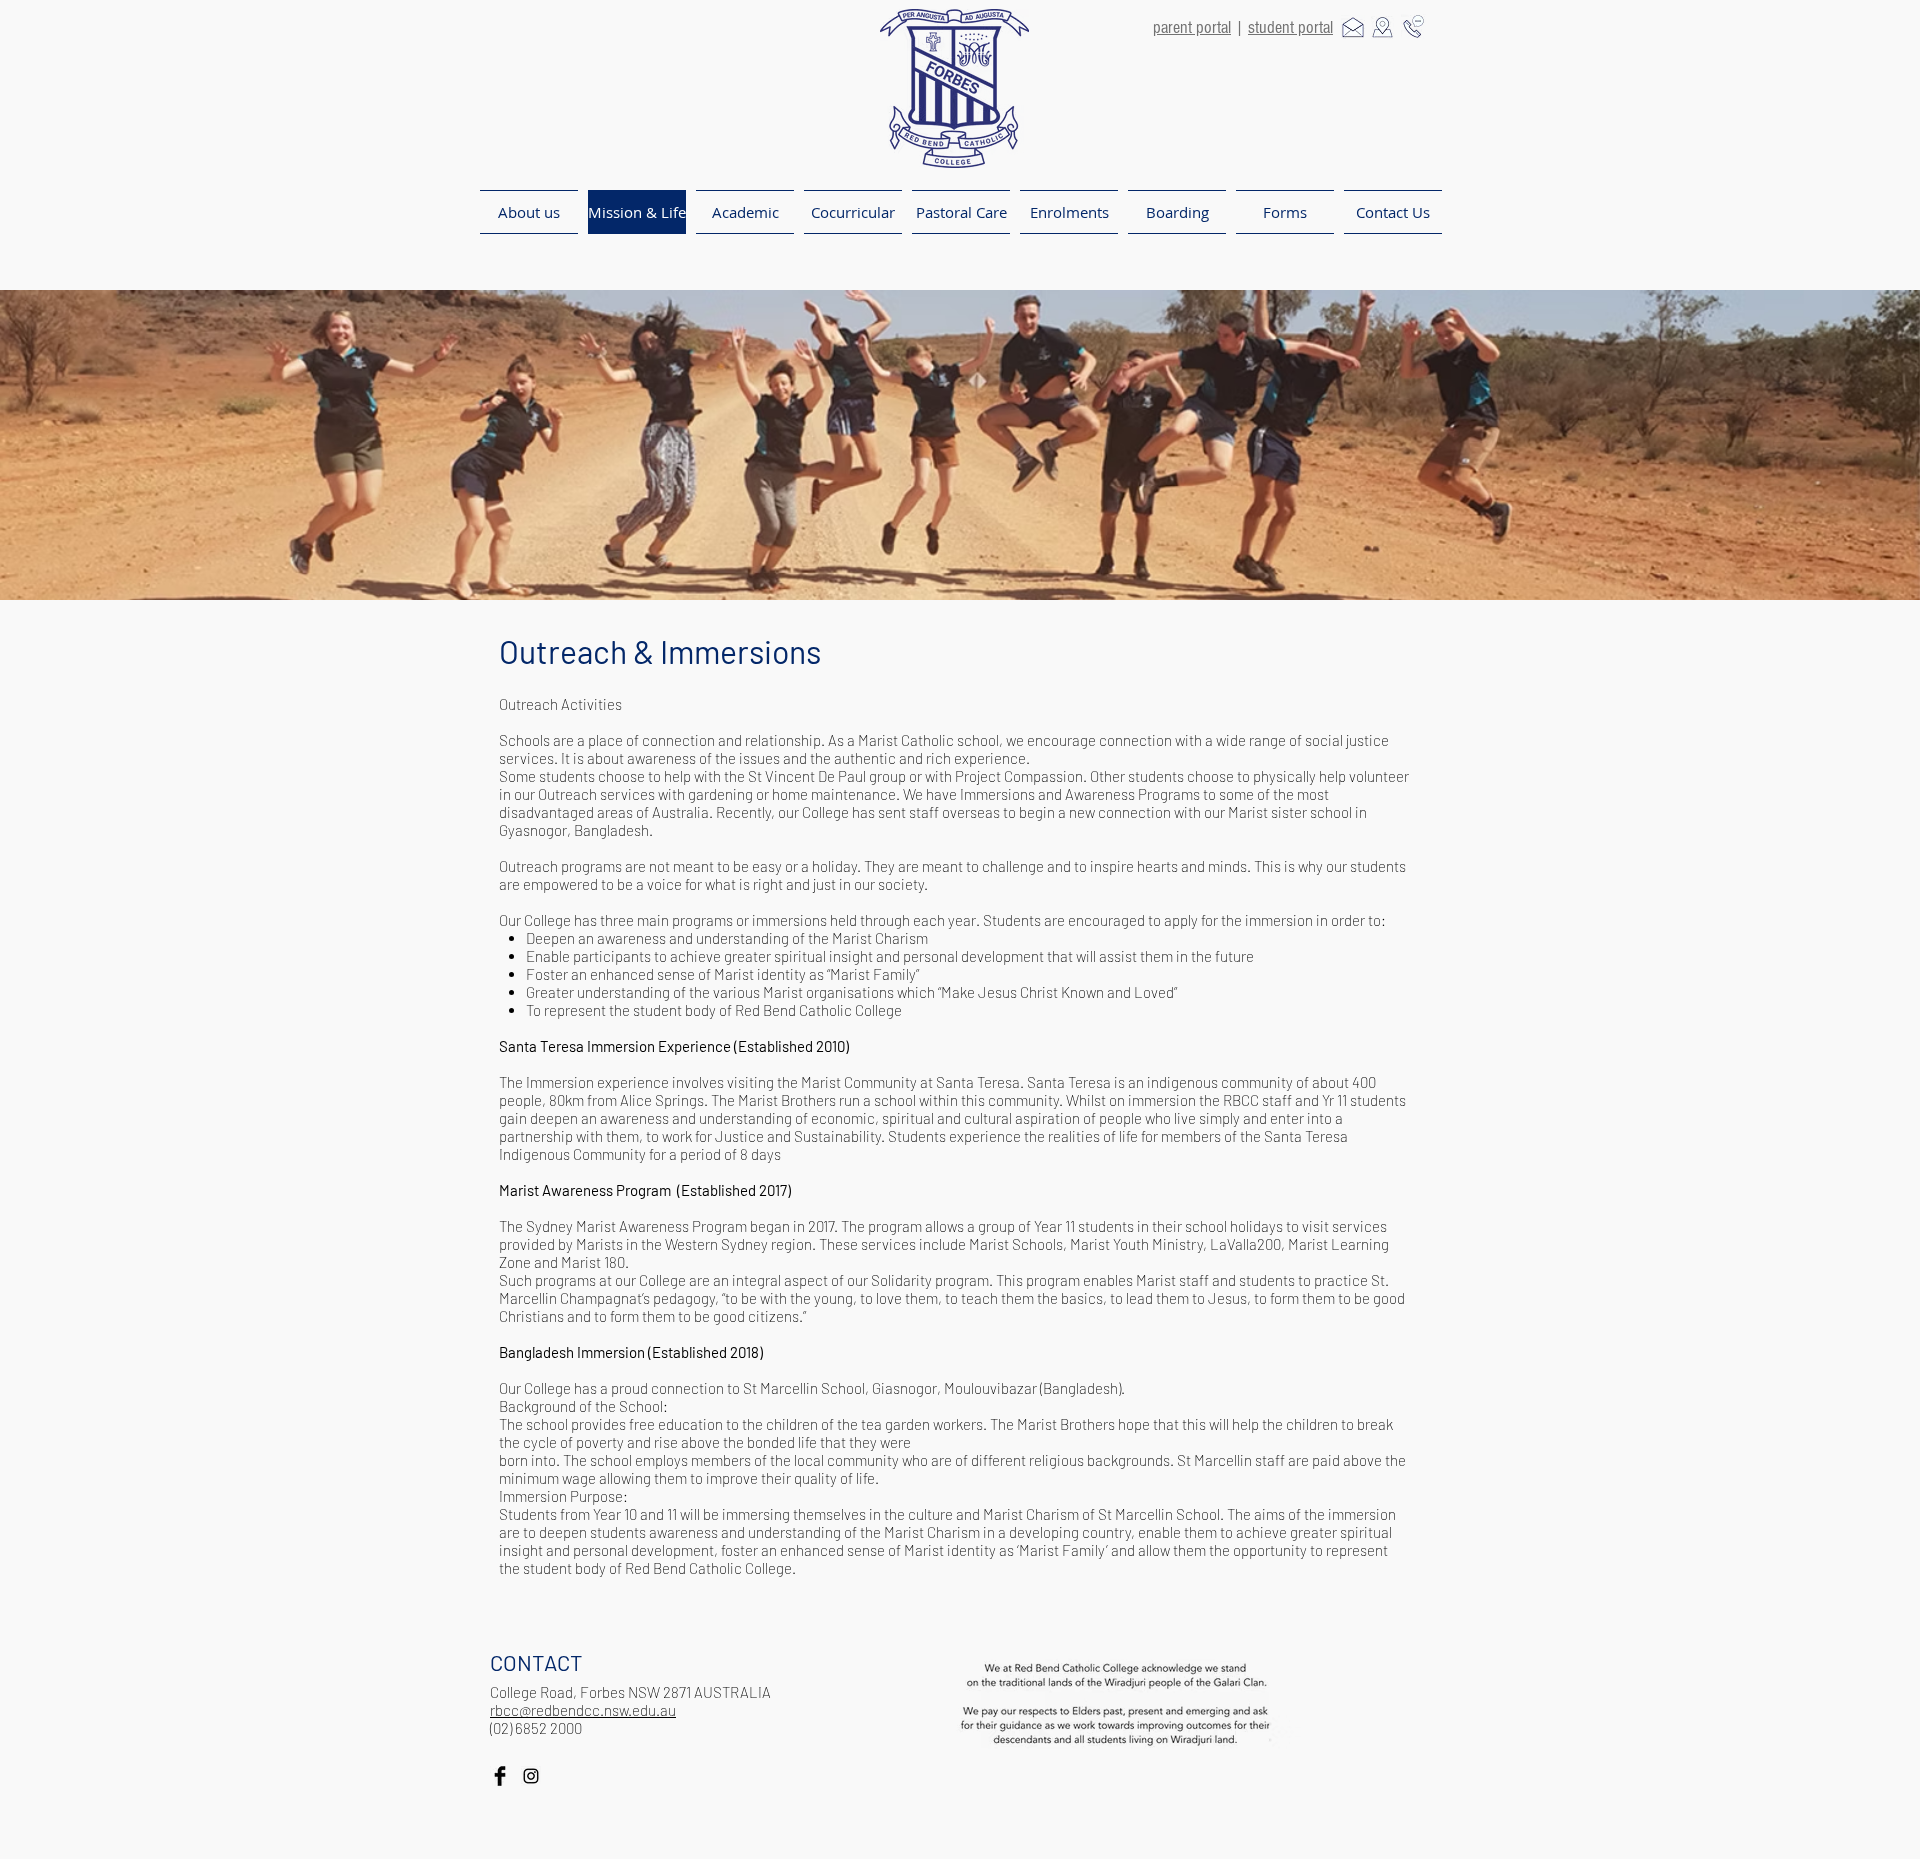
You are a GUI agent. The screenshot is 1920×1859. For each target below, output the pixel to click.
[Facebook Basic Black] (500, 1776)
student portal (1290, 27)
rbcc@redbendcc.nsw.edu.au (583, 1710)
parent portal (1192, 27)
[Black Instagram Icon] (531, 1776)
